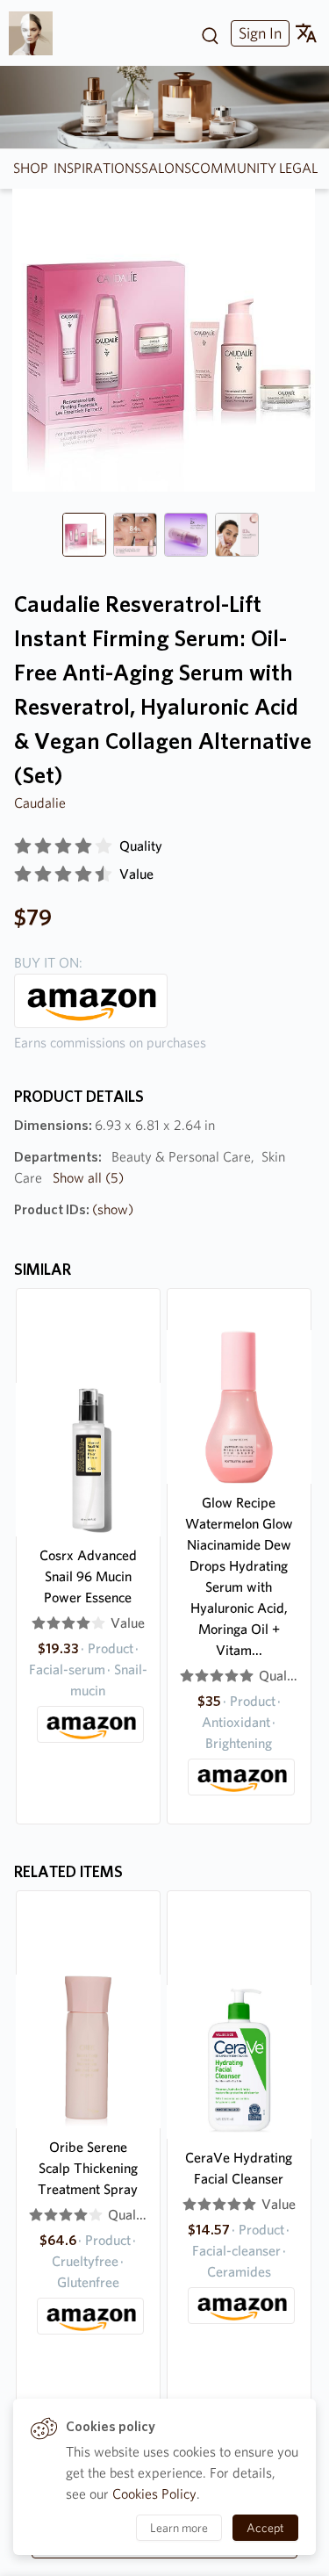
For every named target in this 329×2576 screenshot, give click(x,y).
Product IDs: (74, 1209)
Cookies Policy (154, 2494)
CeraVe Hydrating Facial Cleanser (239, 2168)
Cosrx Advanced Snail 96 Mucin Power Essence (88, 1576)
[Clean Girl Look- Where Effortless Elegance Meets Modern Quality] (37, 33)
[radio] (23, 846)
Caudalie (40, 803)
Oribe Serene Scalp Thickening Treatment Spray (88, 2168)
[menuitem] (258, 33)
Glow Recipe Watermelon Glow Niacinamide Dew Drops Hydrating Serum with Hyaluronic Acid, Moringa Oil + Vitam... (239, 1576)
